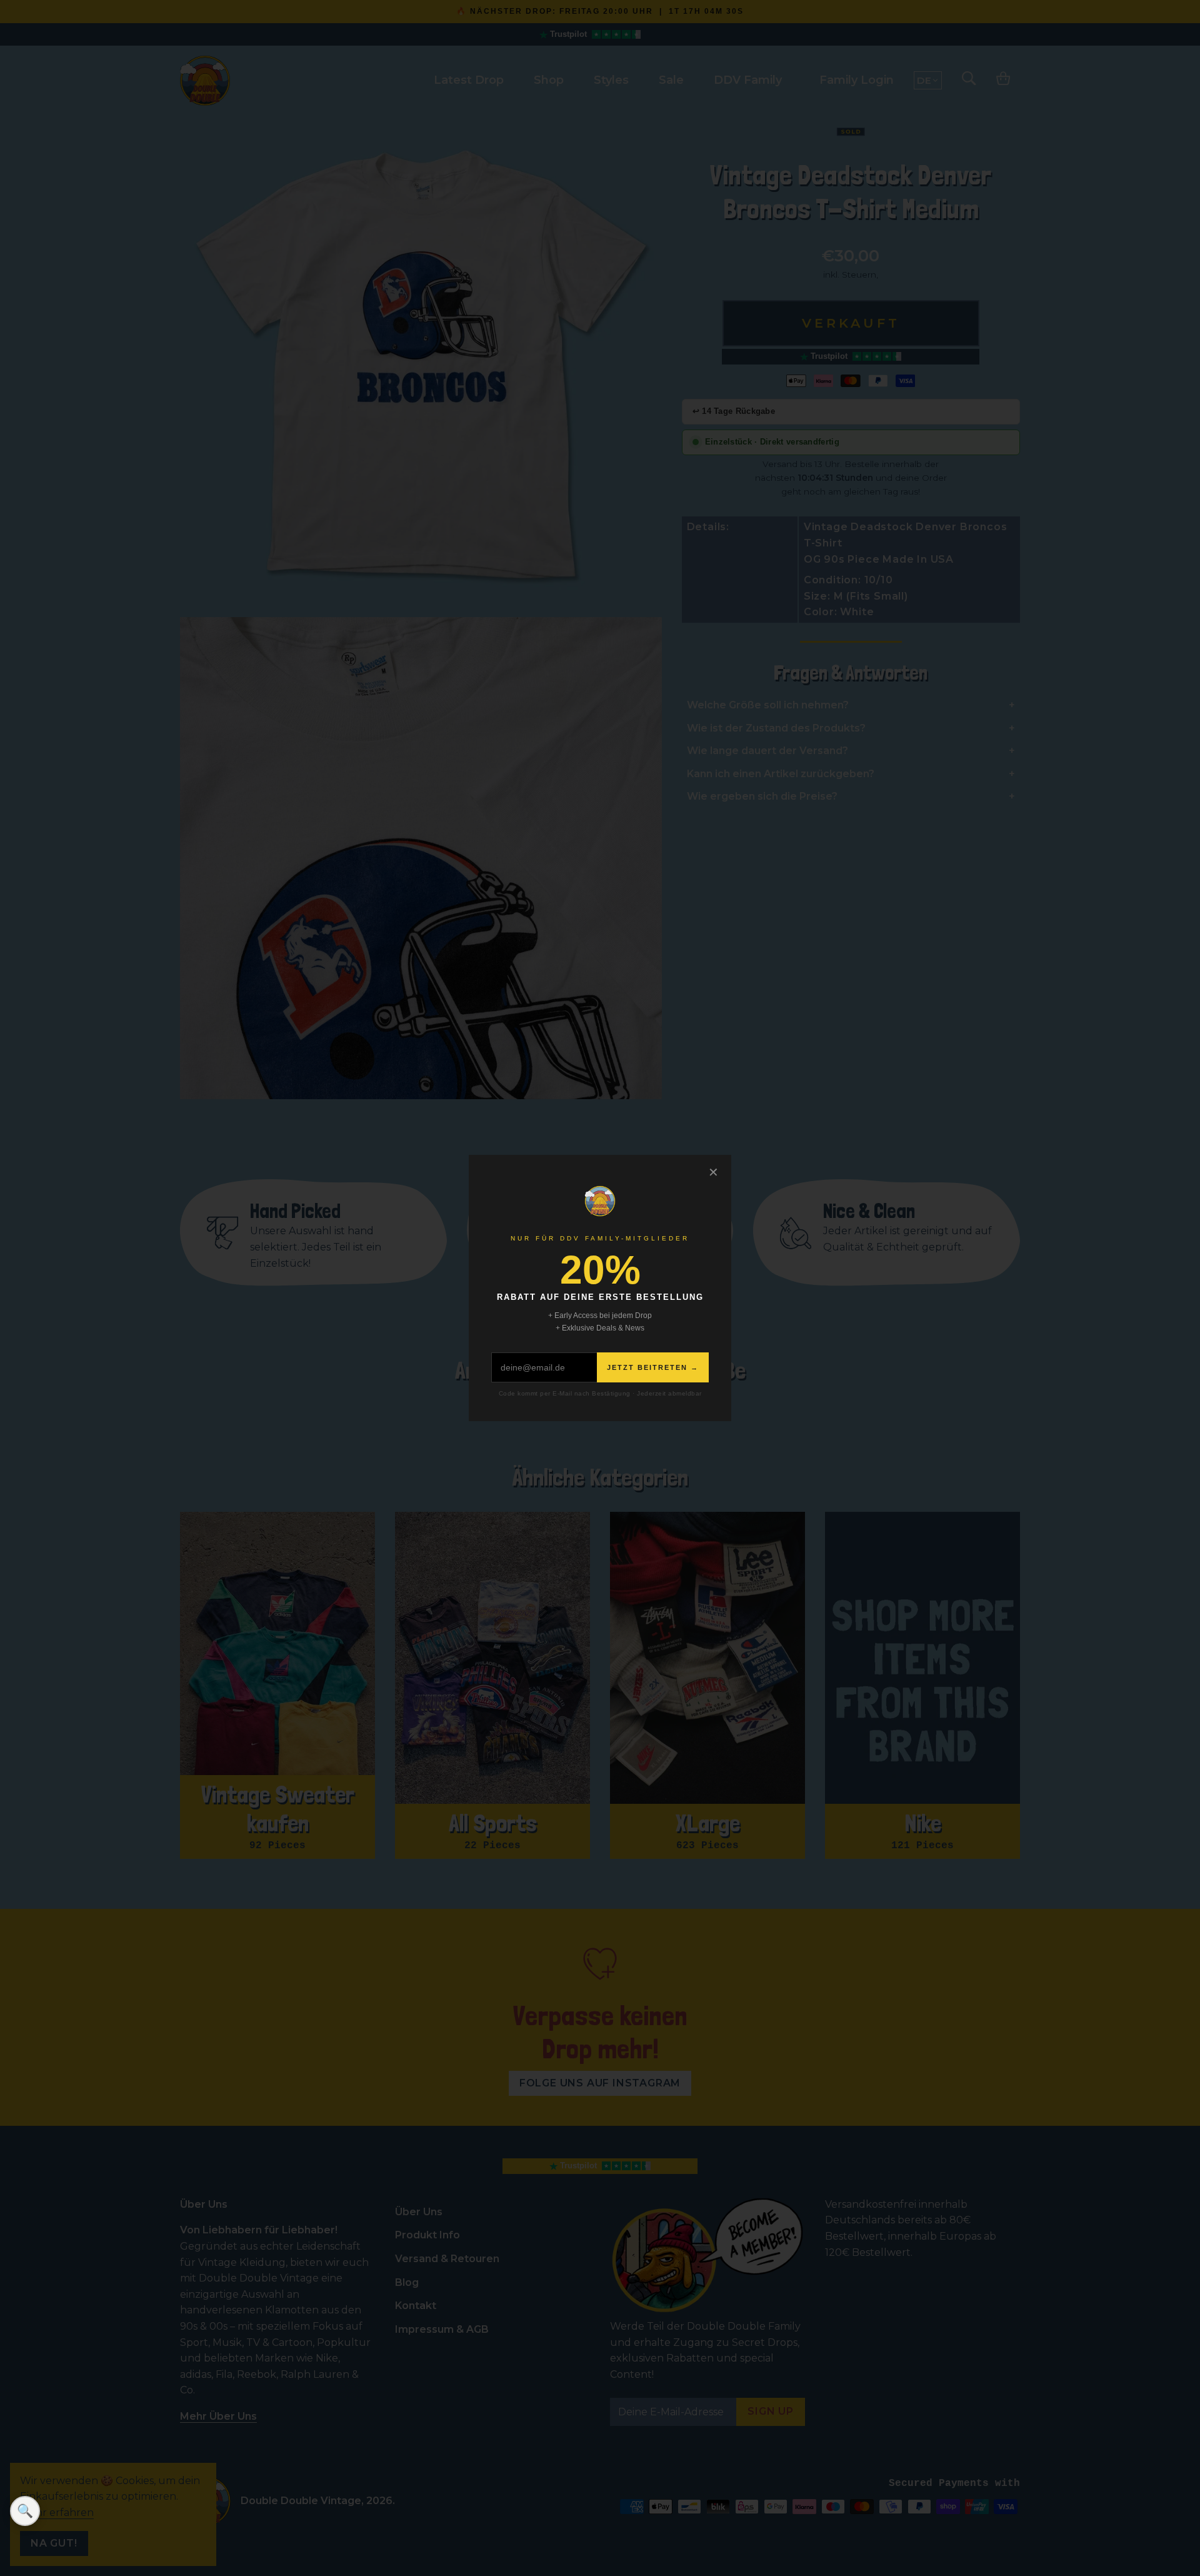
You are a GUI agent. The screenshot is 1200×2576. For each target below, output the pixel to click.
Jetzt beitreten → (653, 1367)
